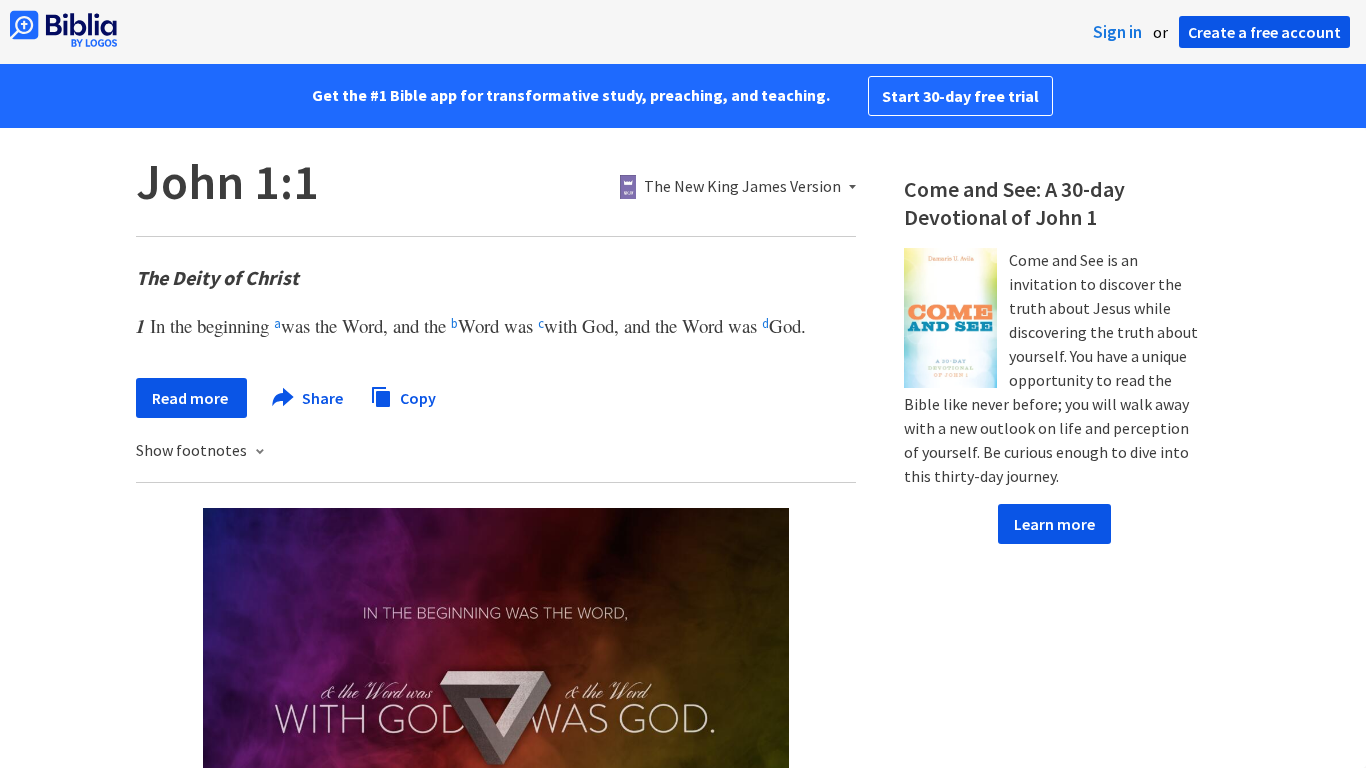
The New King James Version (742, 187)
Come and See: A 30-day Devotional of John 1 (1014, 203)
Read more (191, 398)
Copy (416, 397)
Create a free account (1264, 32)
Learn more (1054, 524)
